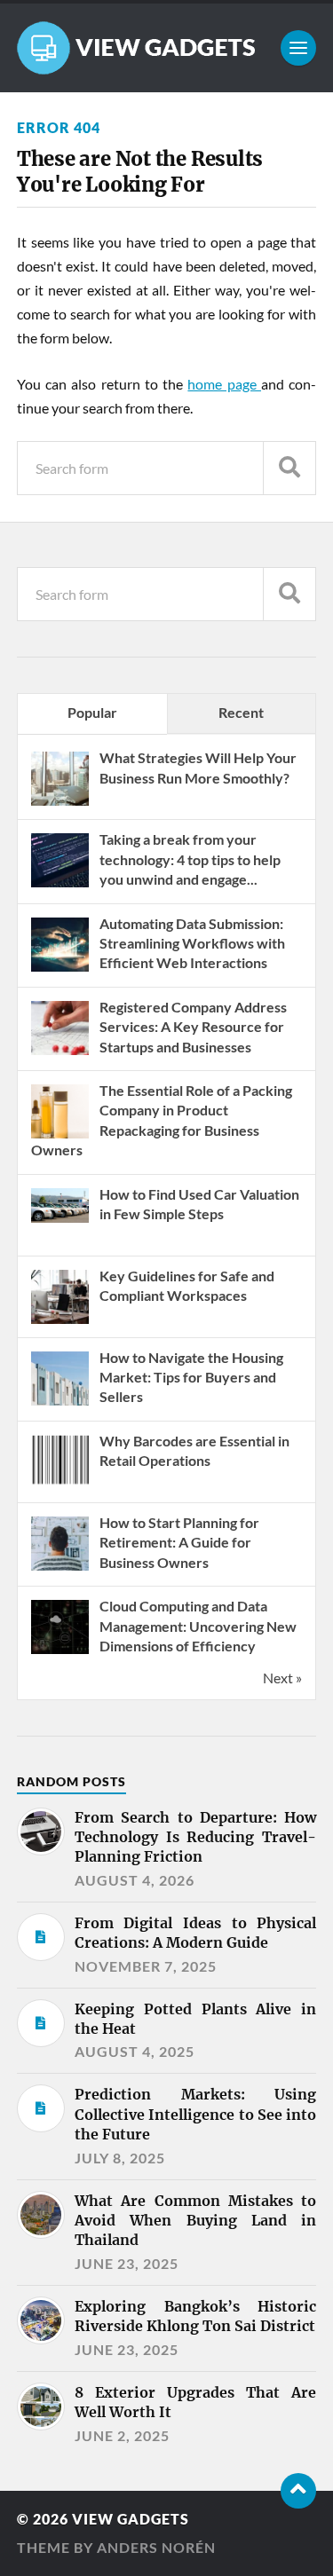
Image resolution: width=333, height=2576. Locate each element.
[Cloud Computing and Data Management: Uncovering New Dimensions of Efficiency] (60, 1652)
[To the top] (298, 2491)
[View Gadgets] (167, 48)
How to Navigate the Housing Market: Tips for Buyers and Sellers (191, 1377)
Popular (92, 712)
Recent (241, 712)
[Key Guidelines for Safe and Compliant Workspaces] (60, 1322)
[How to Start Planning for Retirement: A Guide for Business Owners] (60, 1568)
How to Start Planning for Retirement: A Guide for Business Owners (179, 1542)
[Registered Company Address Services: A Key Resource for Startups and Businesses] (60, 1053)
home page (224, 384)
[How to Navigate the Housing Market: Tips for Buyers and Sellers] (60, 1403)
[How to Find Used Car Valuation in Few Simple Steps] (60, 1217)
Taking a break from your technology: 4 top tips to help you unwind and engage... (190, 859)
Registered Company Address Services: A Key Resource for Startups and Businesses (193, 1027)
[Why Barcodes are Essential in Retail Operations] (60, 1487)
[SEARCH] (289, 468)
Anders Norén (156, 2547)
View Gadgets (131, 2519)
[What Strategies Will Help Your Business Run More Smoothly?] (60, 804)
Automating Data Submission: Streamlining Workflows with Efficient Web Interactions (192, 943)
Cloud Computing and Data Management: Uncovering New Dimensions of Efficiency (198, 1626)
